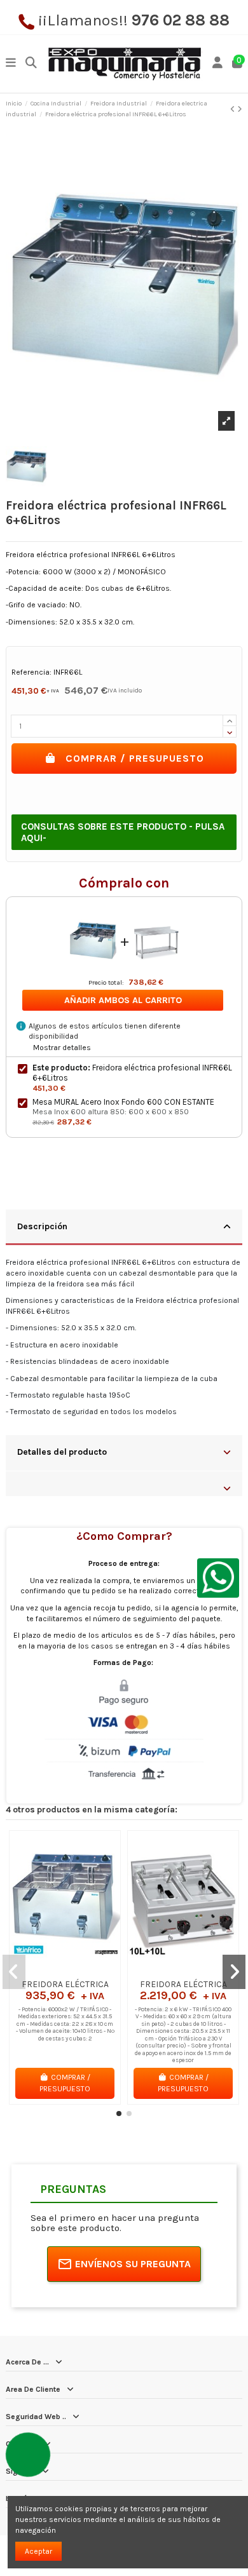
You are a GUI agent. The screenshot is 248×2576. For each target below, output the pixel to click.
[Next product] (240, 109)
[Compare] (64, 1969)
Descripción (42, 1226)
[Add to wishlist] (50, 1969)
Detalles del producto (62, 1452)
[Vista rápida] (80, 1969)
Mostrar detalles (62, 1048)
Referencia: (31, 672)
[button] (119, 2114)
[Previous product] (234, 109)
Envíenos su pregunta (133, 2264)
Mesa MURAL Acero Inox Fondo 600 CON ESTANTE (123, 1102)
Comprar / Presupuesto (135, 758)
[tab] (124, 1228)
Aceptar (38, 2551)
